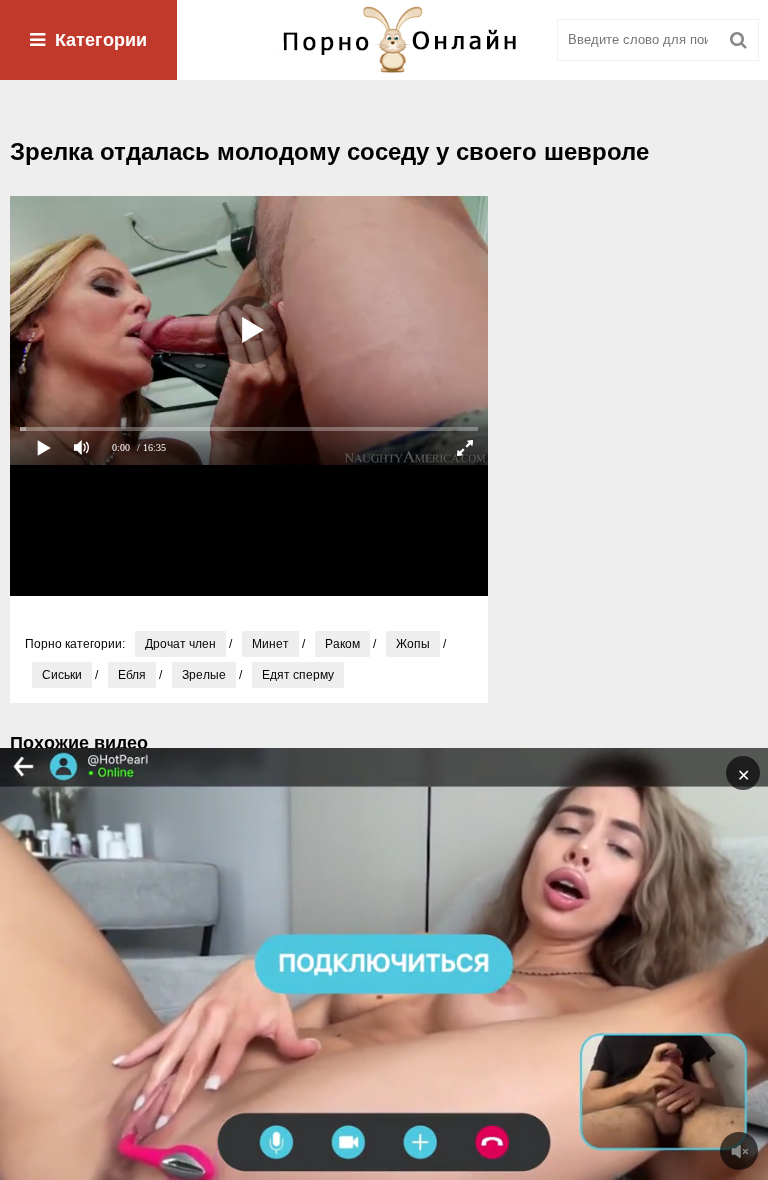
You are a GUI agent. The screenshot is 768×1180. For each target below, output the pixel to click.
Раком (342, 644)
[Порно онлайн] (384, 40)
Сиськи (62, 675)
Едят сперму (298, 675)
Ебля (132, 675)
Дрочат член (180, 644)
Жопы (413, 644)
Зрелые (204, 675)
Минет (270, 644)
